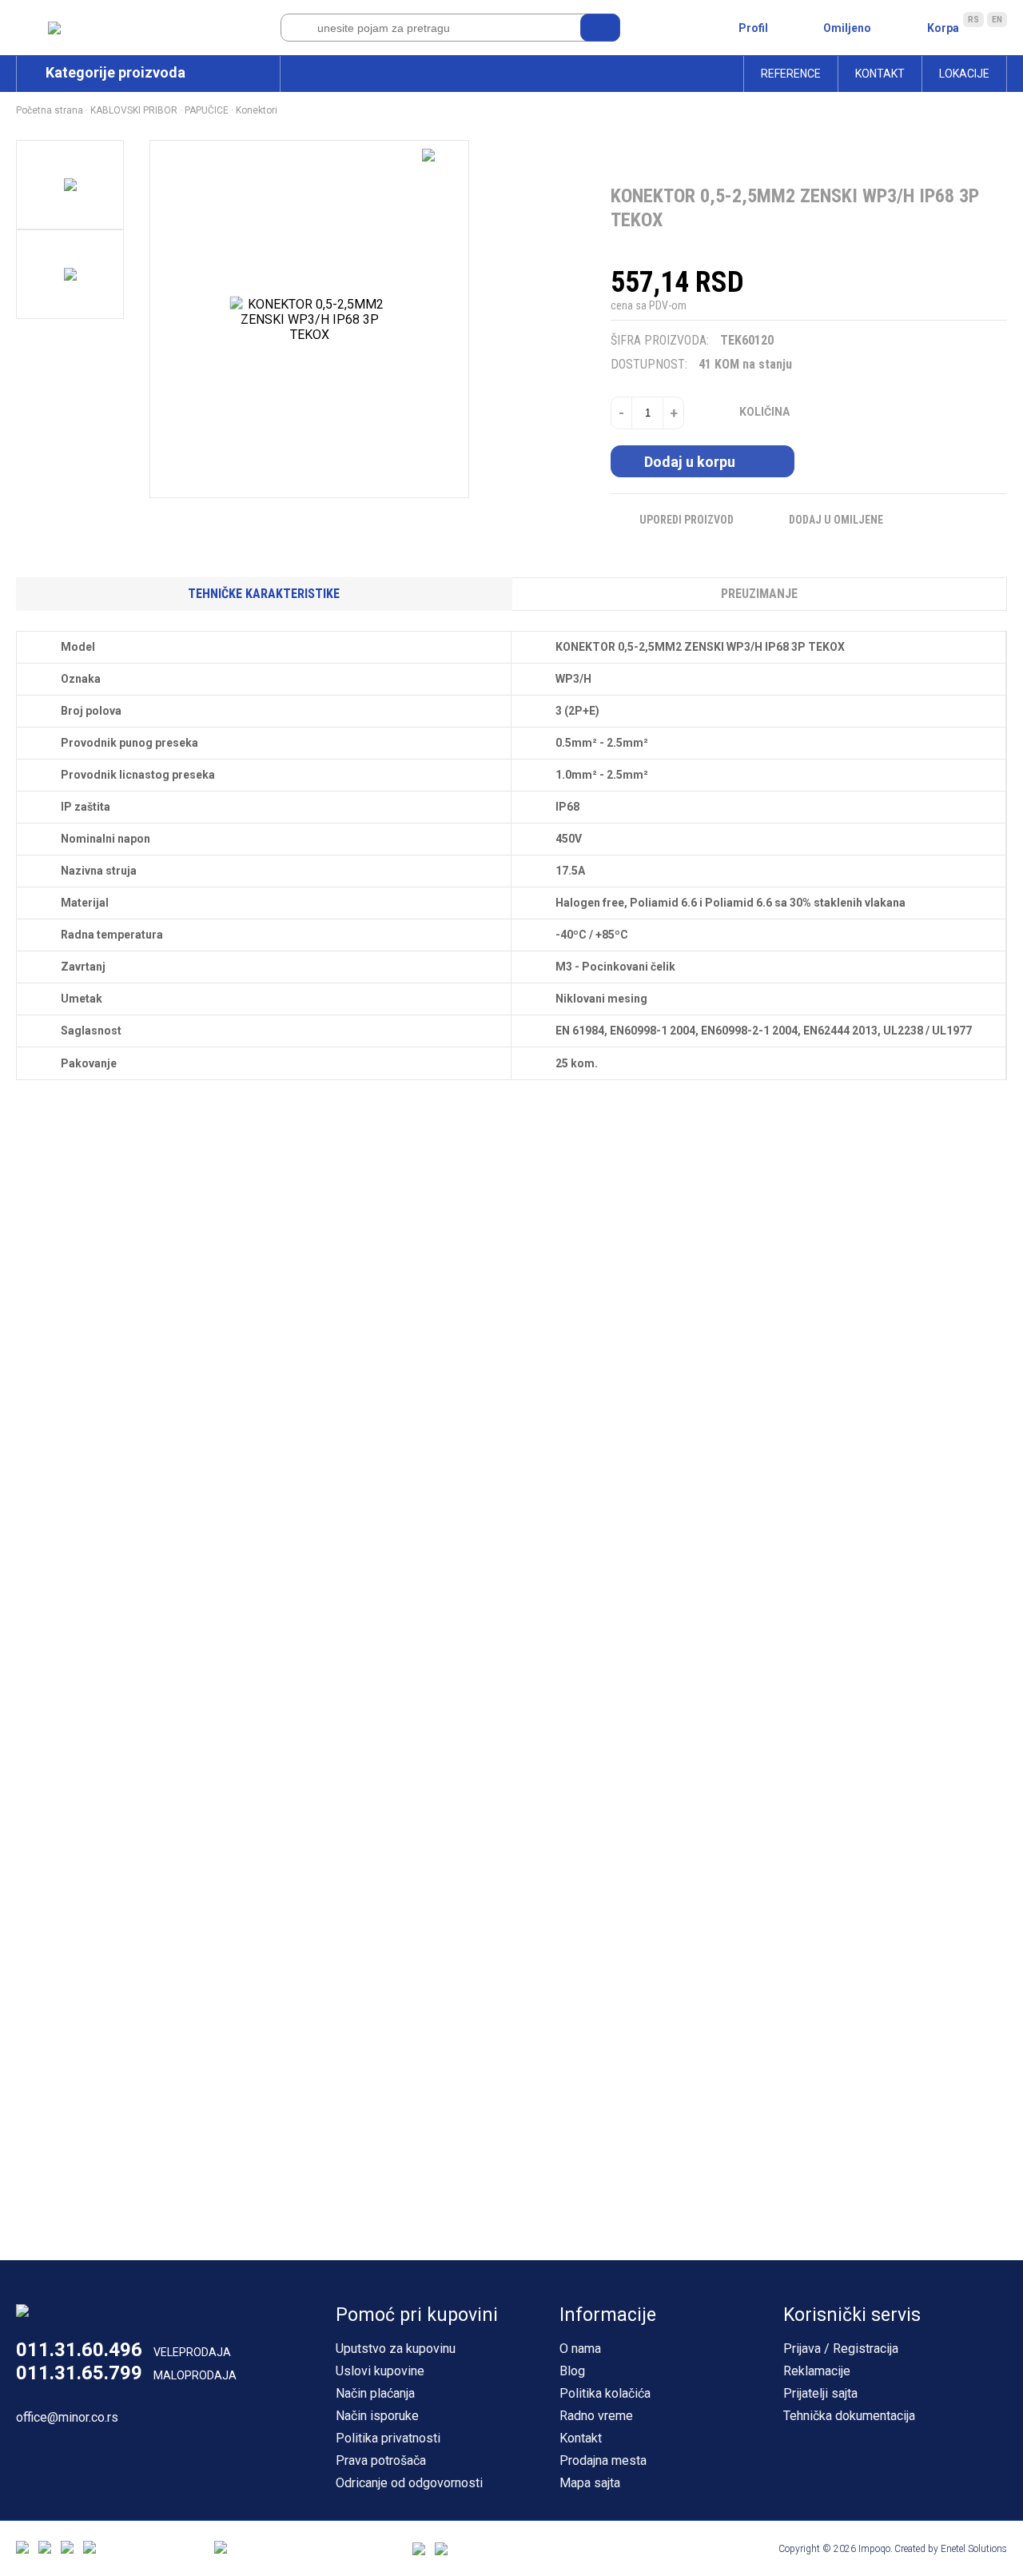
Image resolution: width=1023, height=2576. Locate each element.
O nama (580, 2349)
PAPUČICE (207, 110)
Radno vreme (596, 2416)
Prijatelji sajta (820, 2393)
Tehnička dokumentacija (849, 2416)
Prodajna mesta (603, 2460)
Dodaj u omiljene (836, 520)
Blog (572, 2371)
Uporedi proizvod (687, 520)
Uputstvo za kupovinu (396, 2349)
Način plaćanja (375, 2393)
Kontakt (880, 74)
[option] (70, 185)
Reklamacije (817, 2371)
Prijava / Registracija (841, 2349)
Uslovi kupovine (380, 2371)
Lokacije (964, 74)
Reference (791, 74)
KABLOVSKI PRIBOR (134, 110)
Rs (973, 20)
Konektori (257, 110)
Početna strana (50, 110)
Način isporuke (377, 2416)
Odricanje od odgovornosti (409, 2483)
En (997, 20)
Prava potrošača (381, 2460)
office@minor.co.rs (67, 2417)
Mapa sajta (590, 2483)
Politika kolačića (605, 2393)
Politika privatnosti (388, 2438)
